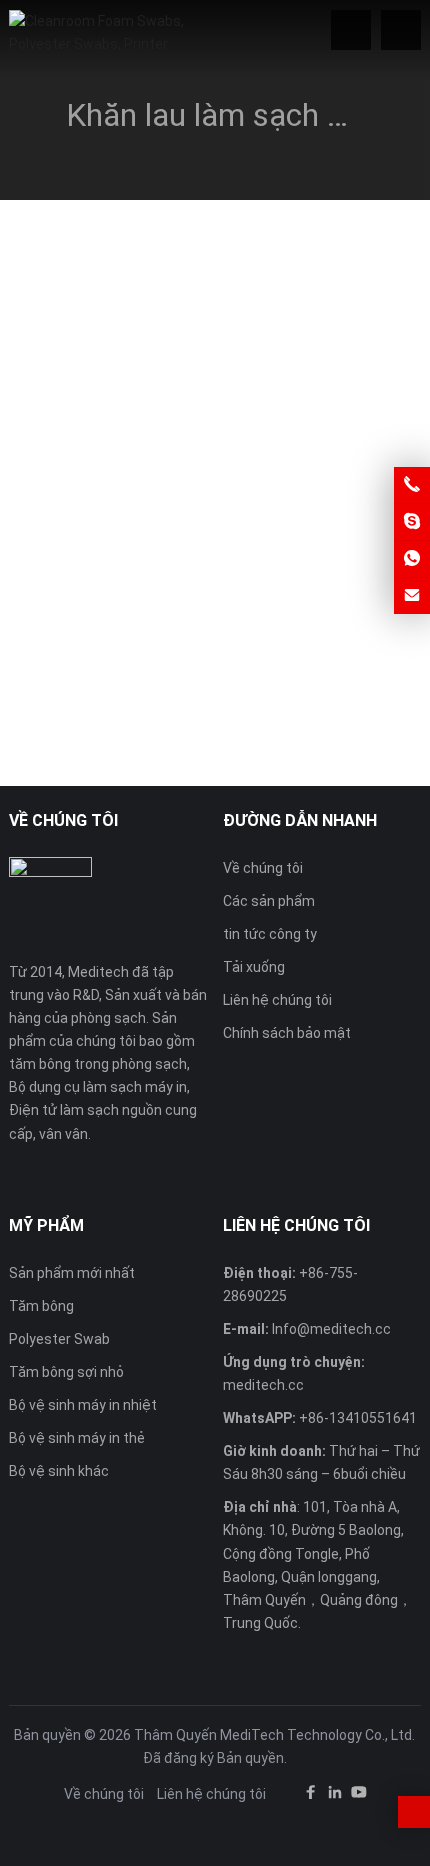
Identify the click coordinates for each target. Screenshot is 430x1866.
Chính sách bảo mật (287, 1033)
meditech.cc (263, 1385)
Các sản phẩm (269, 901)
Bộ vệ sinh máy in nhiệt (83, 1405)
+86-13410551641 (358, 1418)
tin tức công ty (270, 934)
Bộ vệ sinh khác (59, 1471)
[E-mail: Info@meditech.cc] (412, 596)
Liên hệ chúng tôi (277, 1000)
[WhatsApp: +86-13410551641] (412, 559)
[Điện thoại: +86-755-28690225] (412, 485)
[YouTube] (359, 1795)
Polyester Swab (59, 1339)
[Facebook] (311, 1795)
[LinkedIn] (335, 1795)
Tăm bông (41, 1306)
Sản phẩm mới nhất (72, 1273)
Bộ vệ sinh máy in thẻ (77, 1438)
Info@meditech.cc (331, 1329)
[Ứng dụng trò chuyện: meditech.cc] (412, 522)
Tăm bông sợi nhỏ (66, 1372)
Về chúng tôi (263, 868)
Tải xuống (254, 967)
